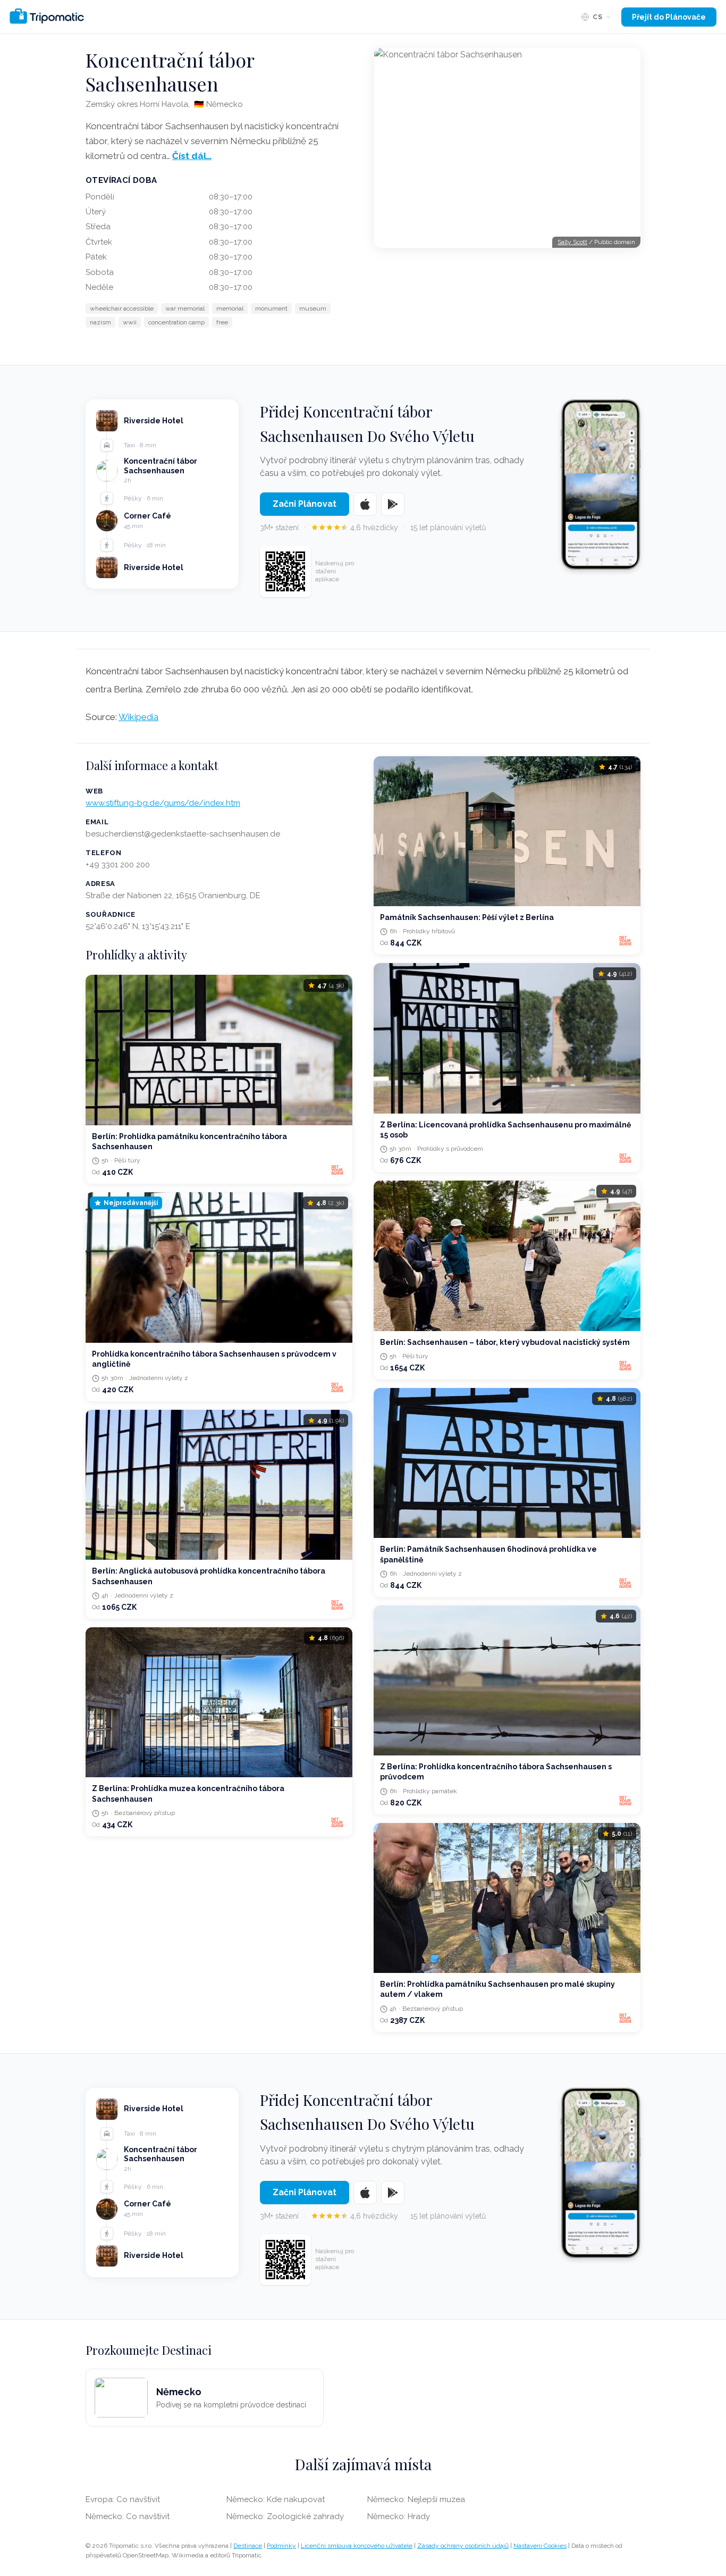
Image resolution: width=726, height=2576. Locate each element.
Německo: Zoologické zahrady (285, 2516)
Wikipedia (138, 717)
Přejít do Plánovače (669, 17)
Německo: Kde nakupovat (276, 2499)
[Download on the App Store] (365, 504)
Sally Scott (572, 242)
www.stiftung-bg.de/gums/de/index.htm (163, 803)
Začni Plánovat (305, 504)
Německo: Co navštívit (128, 2516)
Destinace (248, 2546)
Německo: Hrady (399, 2516)
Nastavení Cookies (540, 2546)
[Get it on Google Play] (393, 504)
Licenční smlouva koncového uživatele (357, 2546)
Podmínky (281, 2546)
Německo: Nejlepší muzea (416, 2499)
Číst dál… (192, 156)
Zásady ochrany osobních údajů (463, 2546)
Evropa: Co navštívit (123, 2499)
